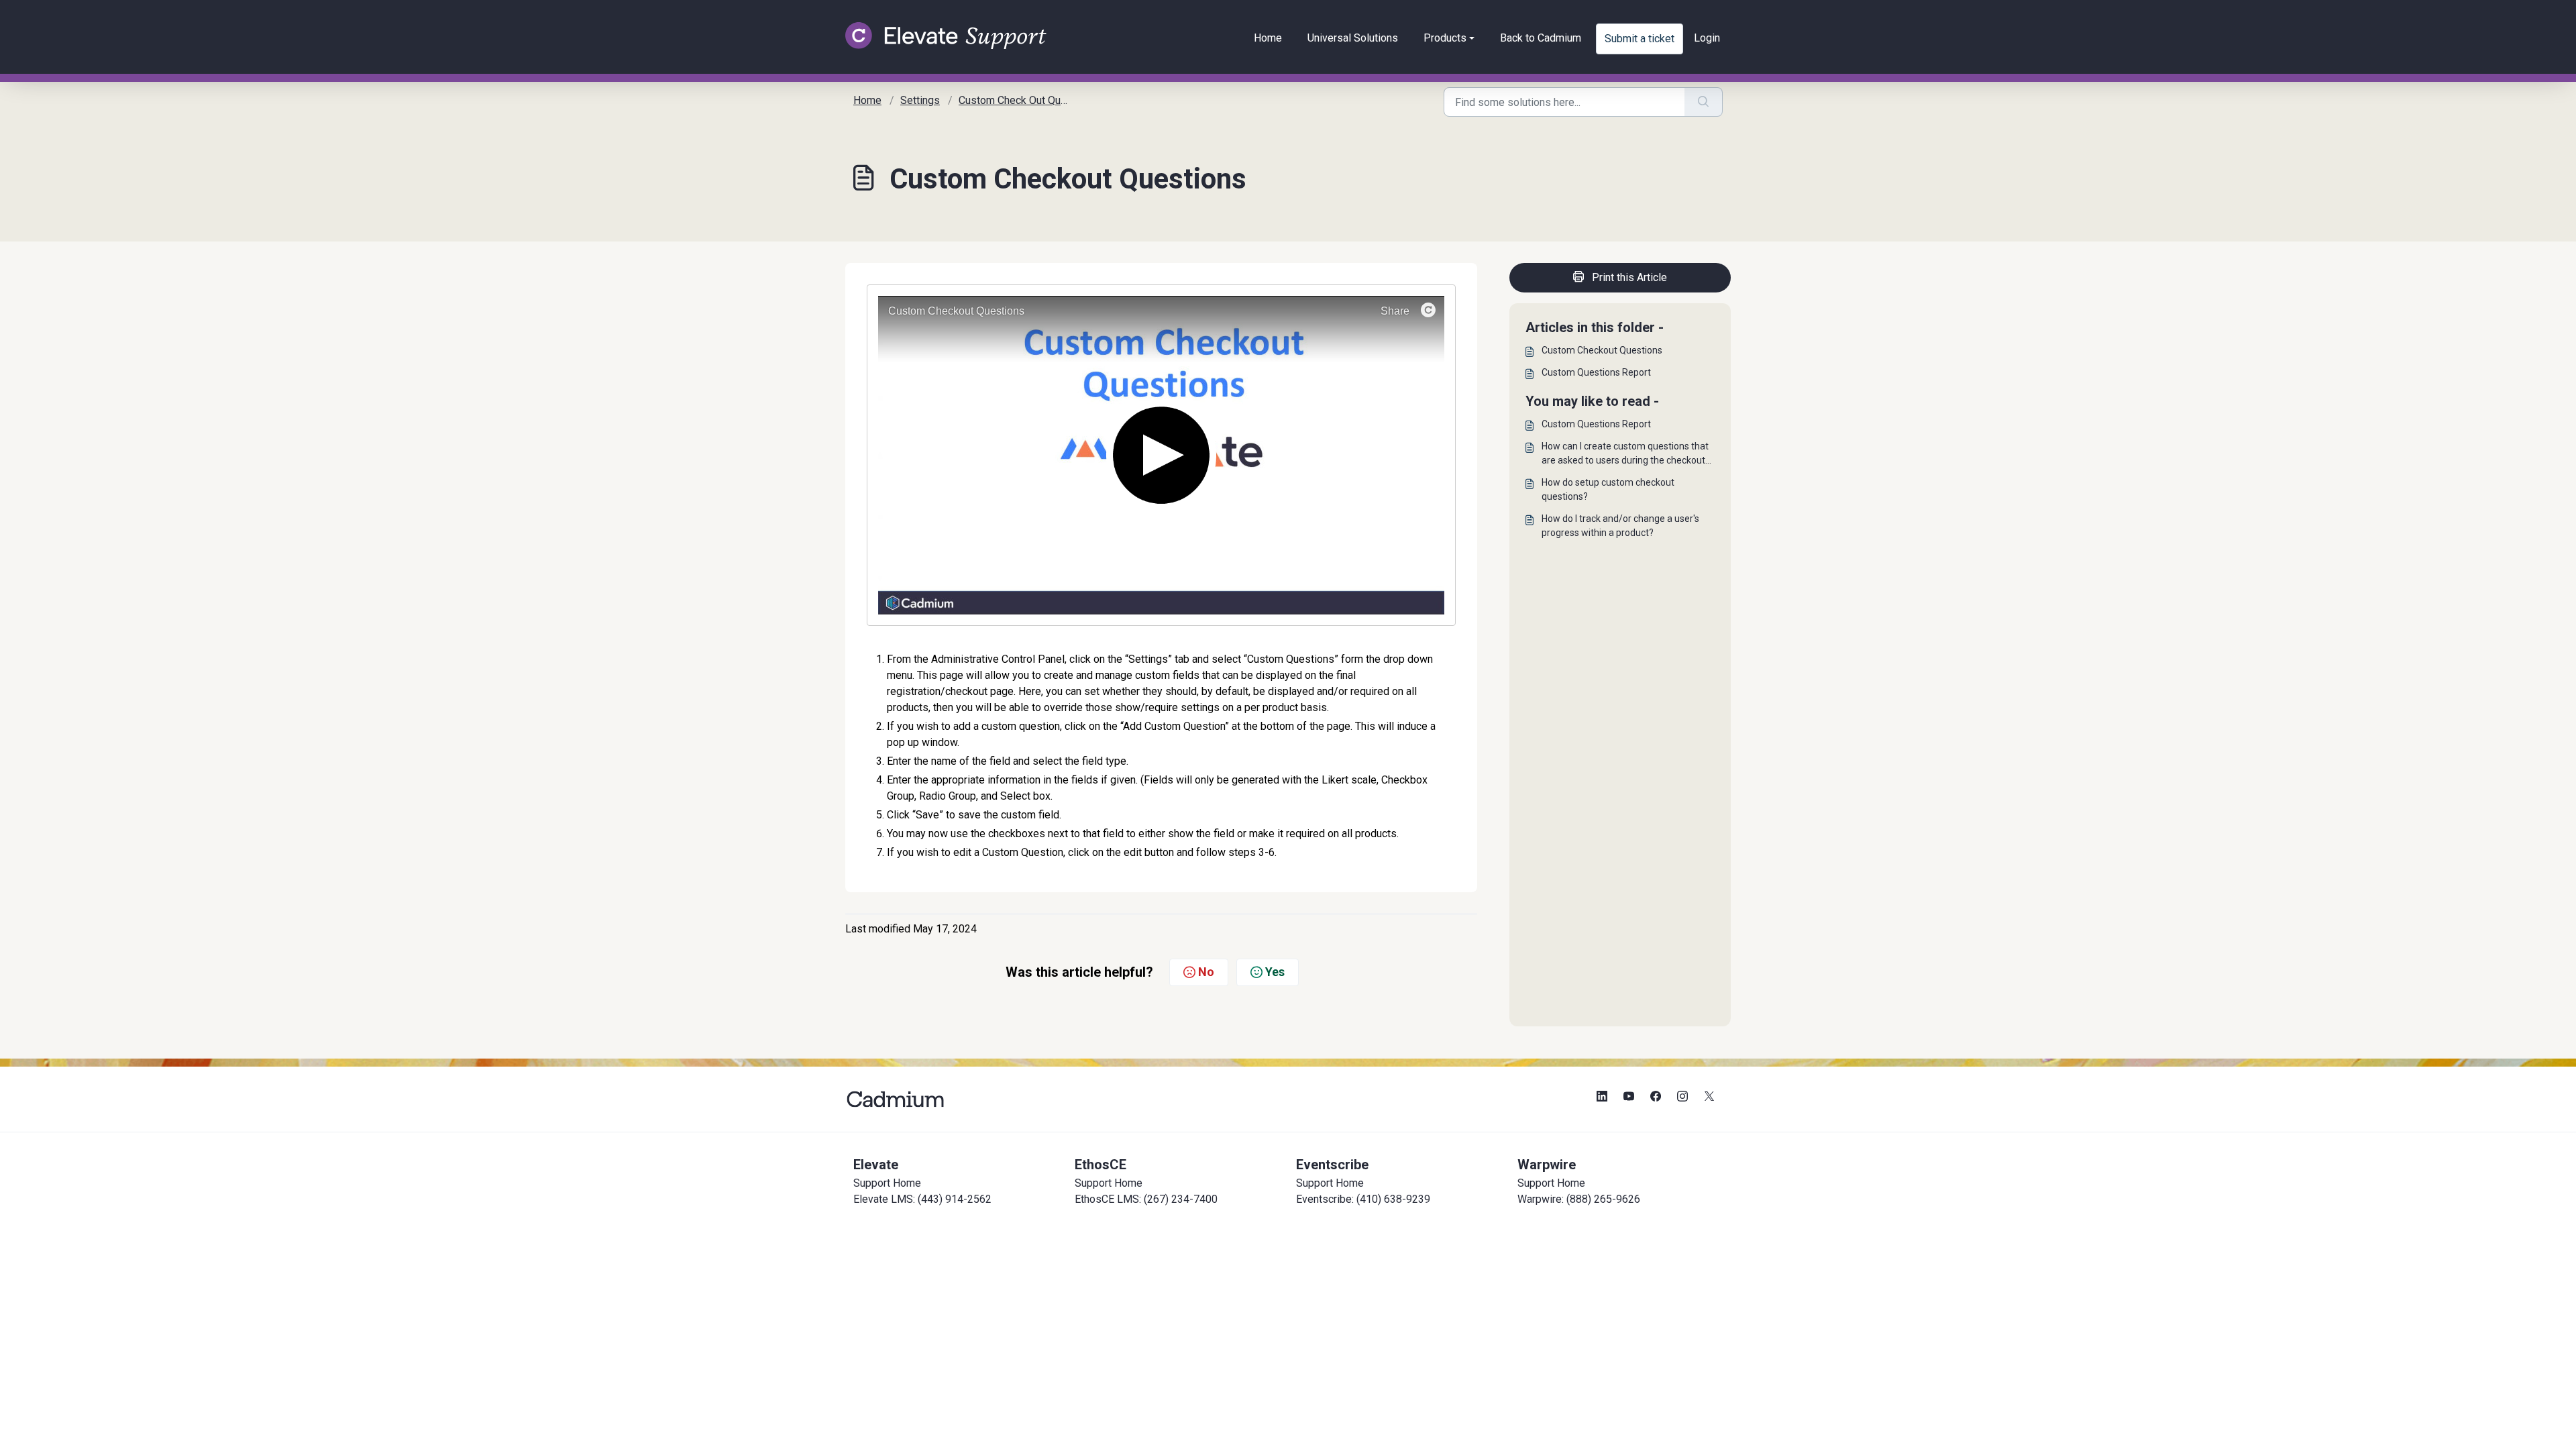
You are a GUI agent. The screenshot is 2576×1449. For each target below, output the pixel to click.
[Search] (1704, 102)
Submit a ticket (1640, 39)
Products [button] (1445, 38)
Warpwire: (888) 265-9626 (1579, 1199)
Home (1268, 38)
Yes (1275, 972)
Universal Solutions (1353, 38)
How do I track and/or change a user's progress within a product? (1620, 526)
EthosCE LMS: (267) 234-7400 (1146, 1199)
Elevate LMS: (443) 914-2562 (922, 1199)
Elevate (876, 1165)
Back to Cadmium (1541, 38)
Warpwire (1547, 1165)
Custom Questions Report (1596, 372)
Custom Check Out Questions (1027, 100)
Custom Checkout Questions (1602, 350)
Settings (920, 100)
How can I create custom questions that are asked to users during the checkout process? (1625, 454)
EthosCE (1101, 1165)
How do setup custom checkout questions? (1608, 489)
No (1206, 972)
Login (1707, 38)
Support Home (887, 1183)
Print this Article (1629, 277)
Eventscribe (1332, 1165)
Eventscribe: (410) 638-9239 (1363, 1199)
